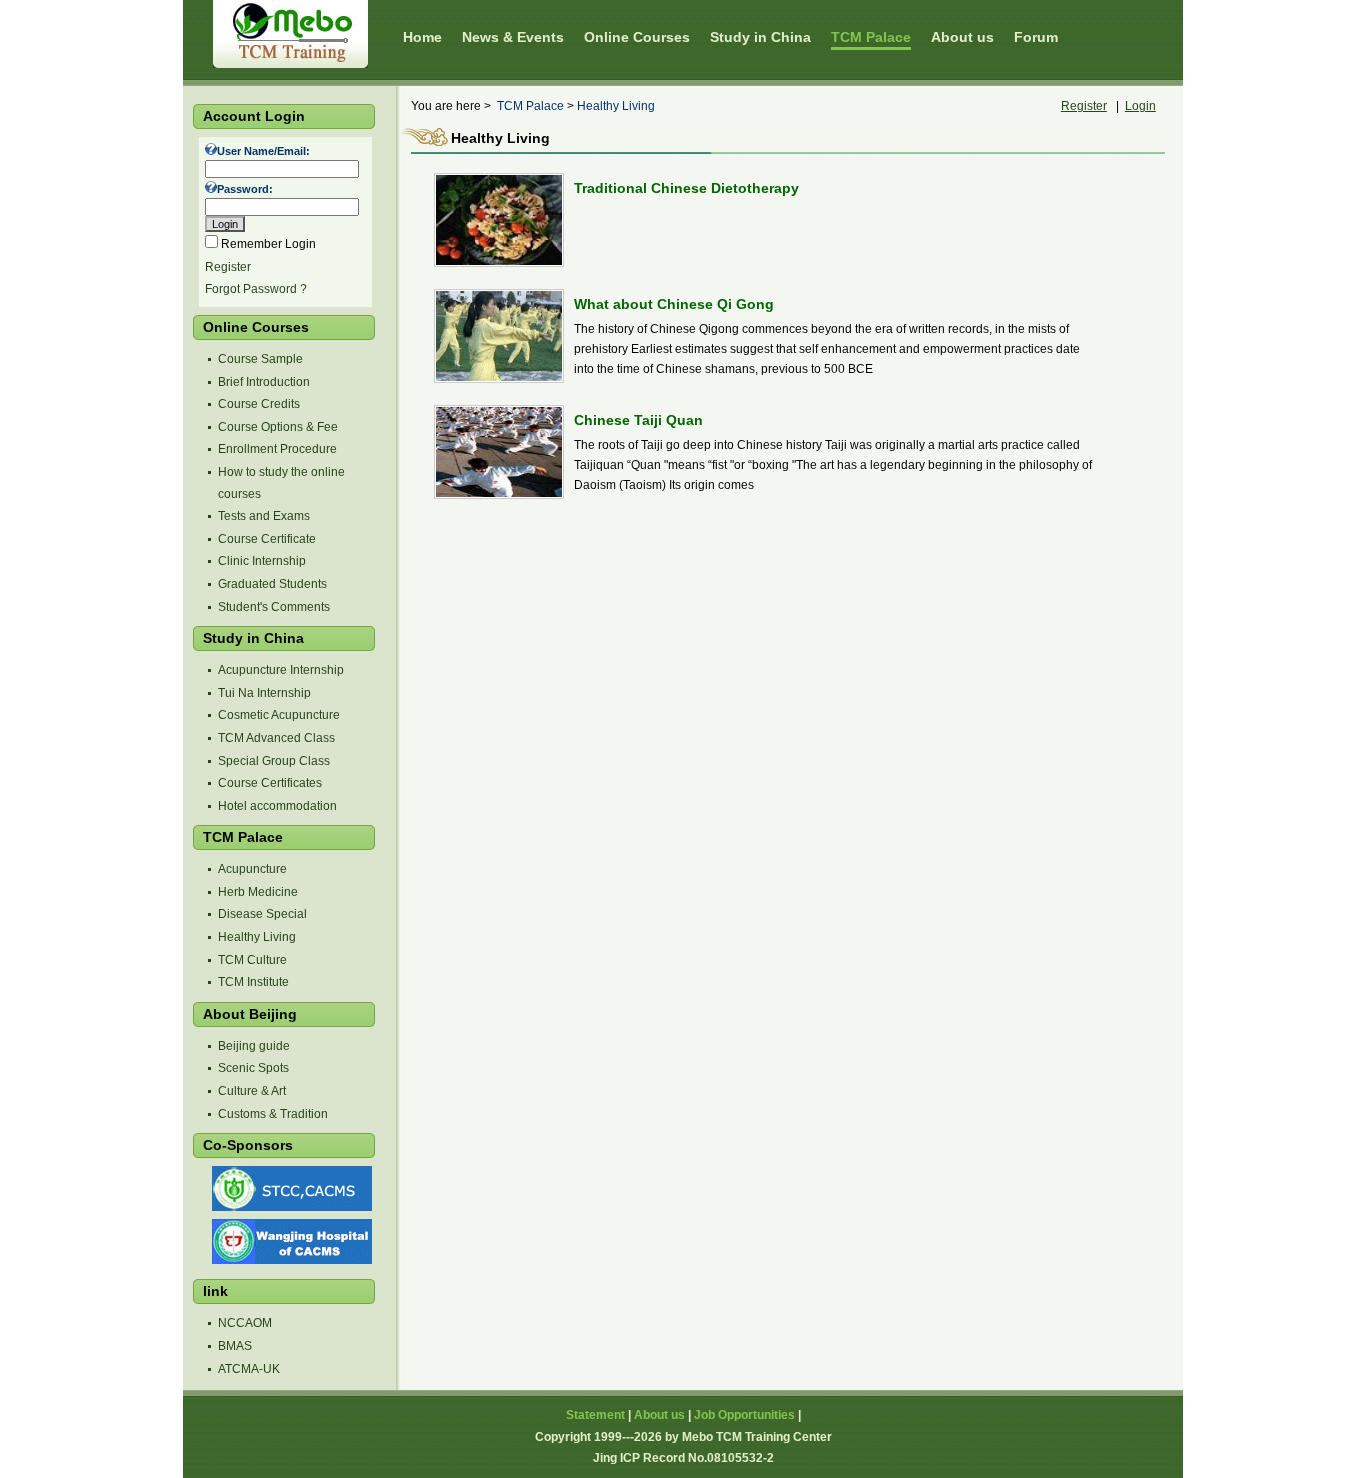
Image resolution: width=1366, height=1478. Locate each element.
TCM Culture (252, 960)
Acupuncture (252, 869)
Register (228, 267)
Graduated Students (272, 584)
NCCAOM (245, 1323)
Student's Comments (274, 607)
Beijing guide (254, 1046)
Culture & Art (252, 1091)
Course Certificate (267, 539)
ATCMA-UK (249, 1369)
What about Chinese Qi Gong (674, 304)
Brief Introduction (264, 382)
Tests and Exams (264, 516)
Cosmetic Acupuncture (279, 715)
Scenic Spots (253, 1068)
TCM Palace (530, 106)
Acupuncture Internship (281, 670)
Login (1140, 106)
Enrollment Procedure (277, 449)
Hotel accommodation (277, 806)
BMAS (235, 1346)
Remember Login (268, 244)
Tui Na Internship (264, 693)
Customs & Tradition (273, 1114)
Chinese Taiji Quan (638, 420)
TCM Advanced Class (276, 738)
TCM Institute (253, 982)
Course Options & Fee (278, 427)
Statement (595, 1415)
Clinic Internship (262, 561)
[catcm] (290, 1207)
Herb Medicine (258, 892)
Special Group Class (274, 761)
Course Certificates (270, 783)
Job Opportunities (744, 1415)
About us (659, 1415)
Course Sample (260, 359)
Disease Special (262, 914)
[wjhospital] (290, 1260)
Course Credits (259, 404)
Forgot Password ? (256, 289)
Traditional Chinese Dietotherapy (686, 188)
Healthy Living (257, 937)
